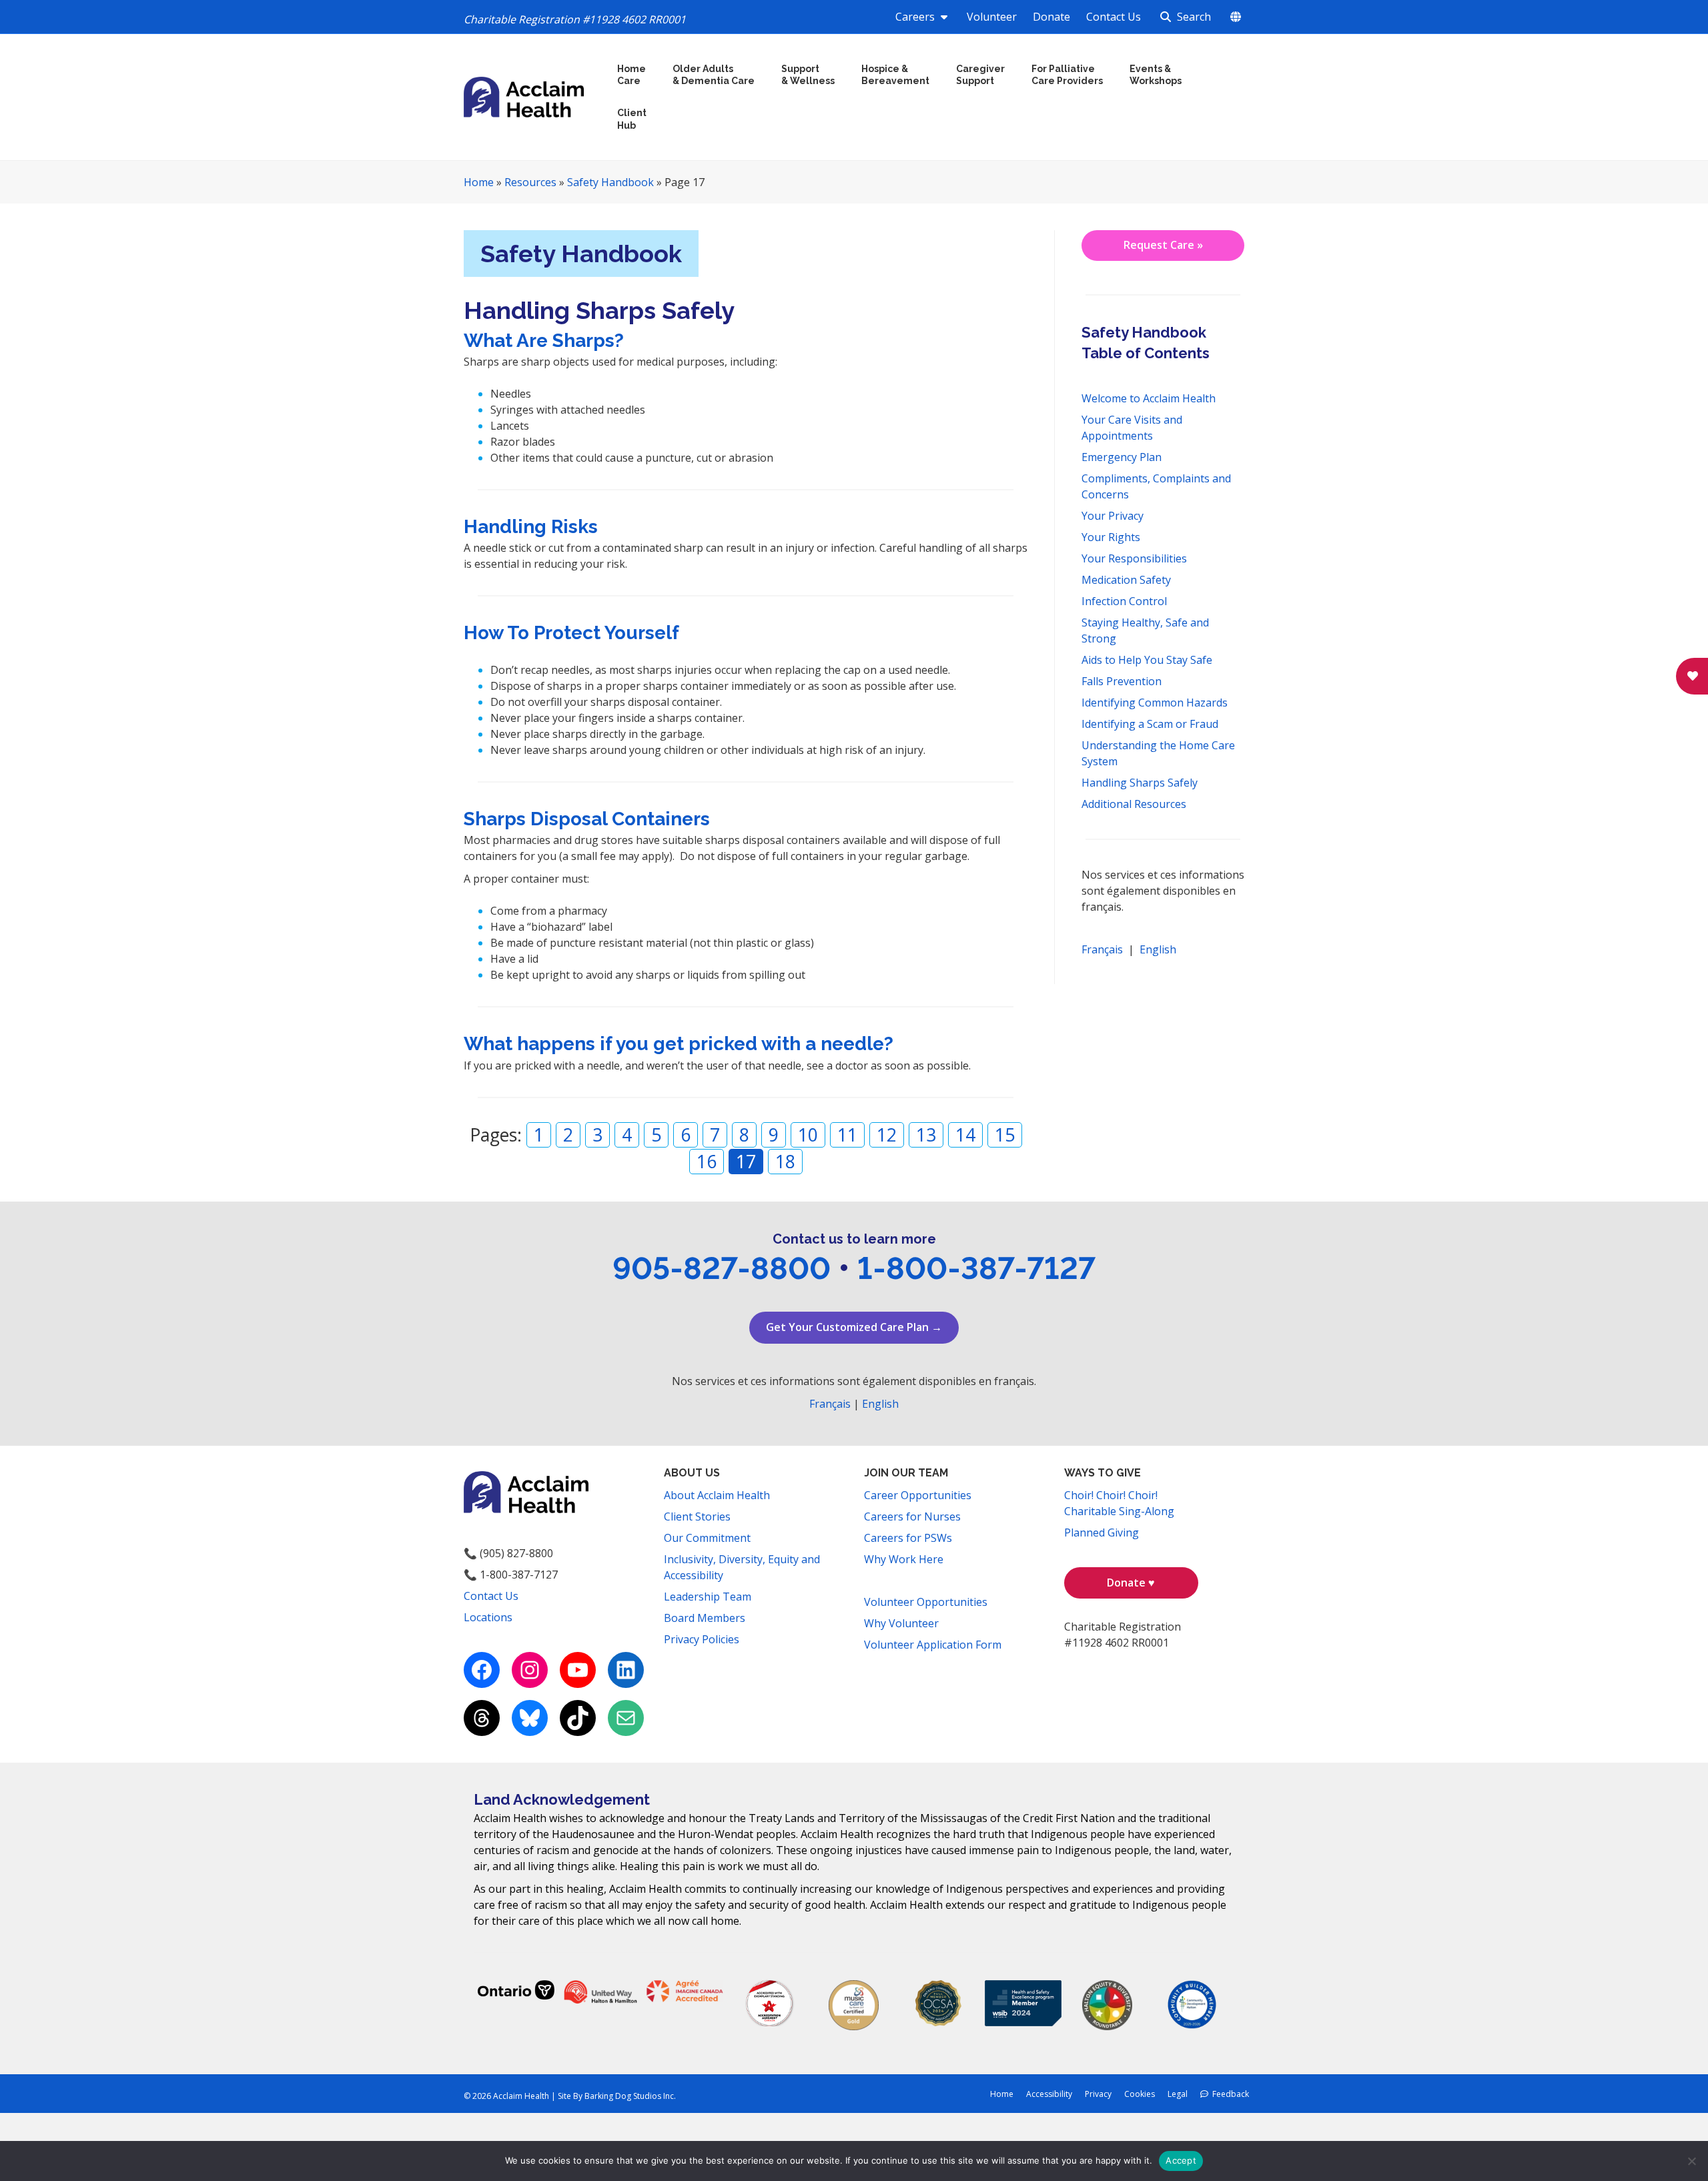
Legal (1178, 2094)
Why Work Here (904, 1559)
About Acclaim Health (717, 1495)
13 (926, 1135)
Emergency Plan (1122, 457)
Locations (488, 1617)
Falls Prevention (1122, 681)
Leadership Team (708, 1597)
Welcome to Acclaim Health (1149, 398)
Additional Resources (1134, 804)
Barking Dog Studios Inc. (630, 2096)
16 (707, 1162)
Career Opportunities (918, 1495)
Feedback (1229, 2094)
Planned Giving (1102, 1533)
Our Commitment (707, 1538)
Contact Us (1114, 17)
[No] (1691, 2161)
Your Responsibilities (1134, 558)
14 (965, 1135)
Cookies (1140, 2094)
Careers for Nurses (912, 1516)
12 (887, 1135)
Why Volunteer (901, 1623)
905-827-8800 (722, 1268)
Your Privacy (1113, 516)
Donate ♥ (1131, 1583)
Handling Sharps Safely (1140, 783)
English (1158, 949)
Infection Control (1124, 601)
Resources (530, 182)
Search (1193, 17)
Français (1102, 949)
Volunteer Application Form (933, 1645)
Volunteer (992, 17)
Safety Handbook (610, 182)
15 (1005, 1135)
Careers (916, 17)
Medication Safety (1126, 580)
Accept (1181, 2160)
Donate (1051, 17)
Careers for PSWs (908, 1538)
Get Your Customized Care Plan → (854, 1327)
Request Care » (1163, 245)
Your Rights (1111, 537)
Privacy (1098, 2094)
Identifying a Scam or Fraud (1150, 724)
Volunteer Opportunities (926, 1602)
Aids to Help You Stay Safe (1147, 660)
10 (808, 1135)
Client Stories (697, 1516)
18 (785, 1162)
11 (847, 1135)
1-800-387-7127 (976, 1268)
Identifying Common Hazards (1155, 703)
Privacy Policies (702, 1639)
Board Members (705, 1618)
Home (479, 182)
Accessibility (1049, 2094)
